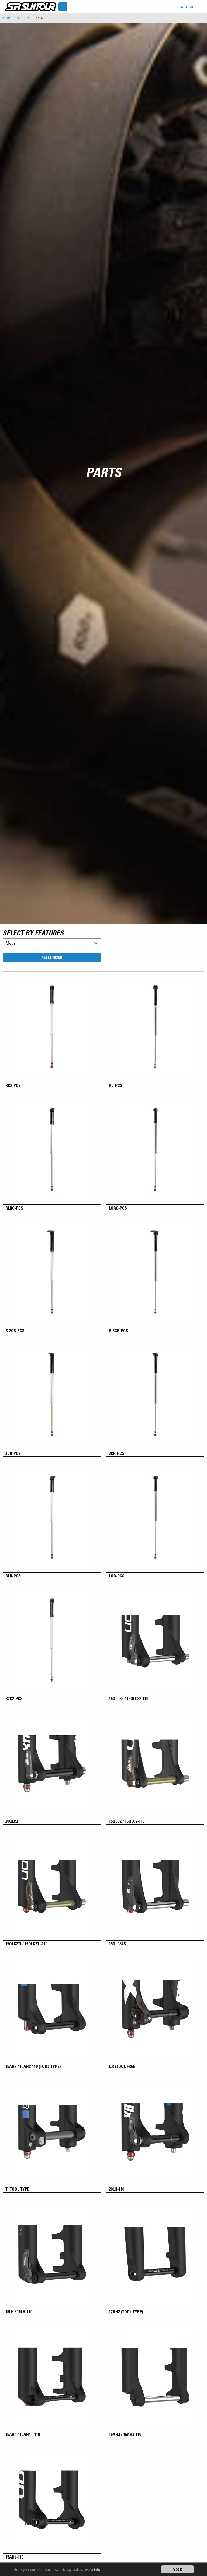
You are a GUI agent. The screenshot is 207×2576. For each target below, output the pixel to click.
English (186, 7)
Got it (177, 2569)
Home (7, 18)
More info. (93, 2569)
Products (23, 18)
